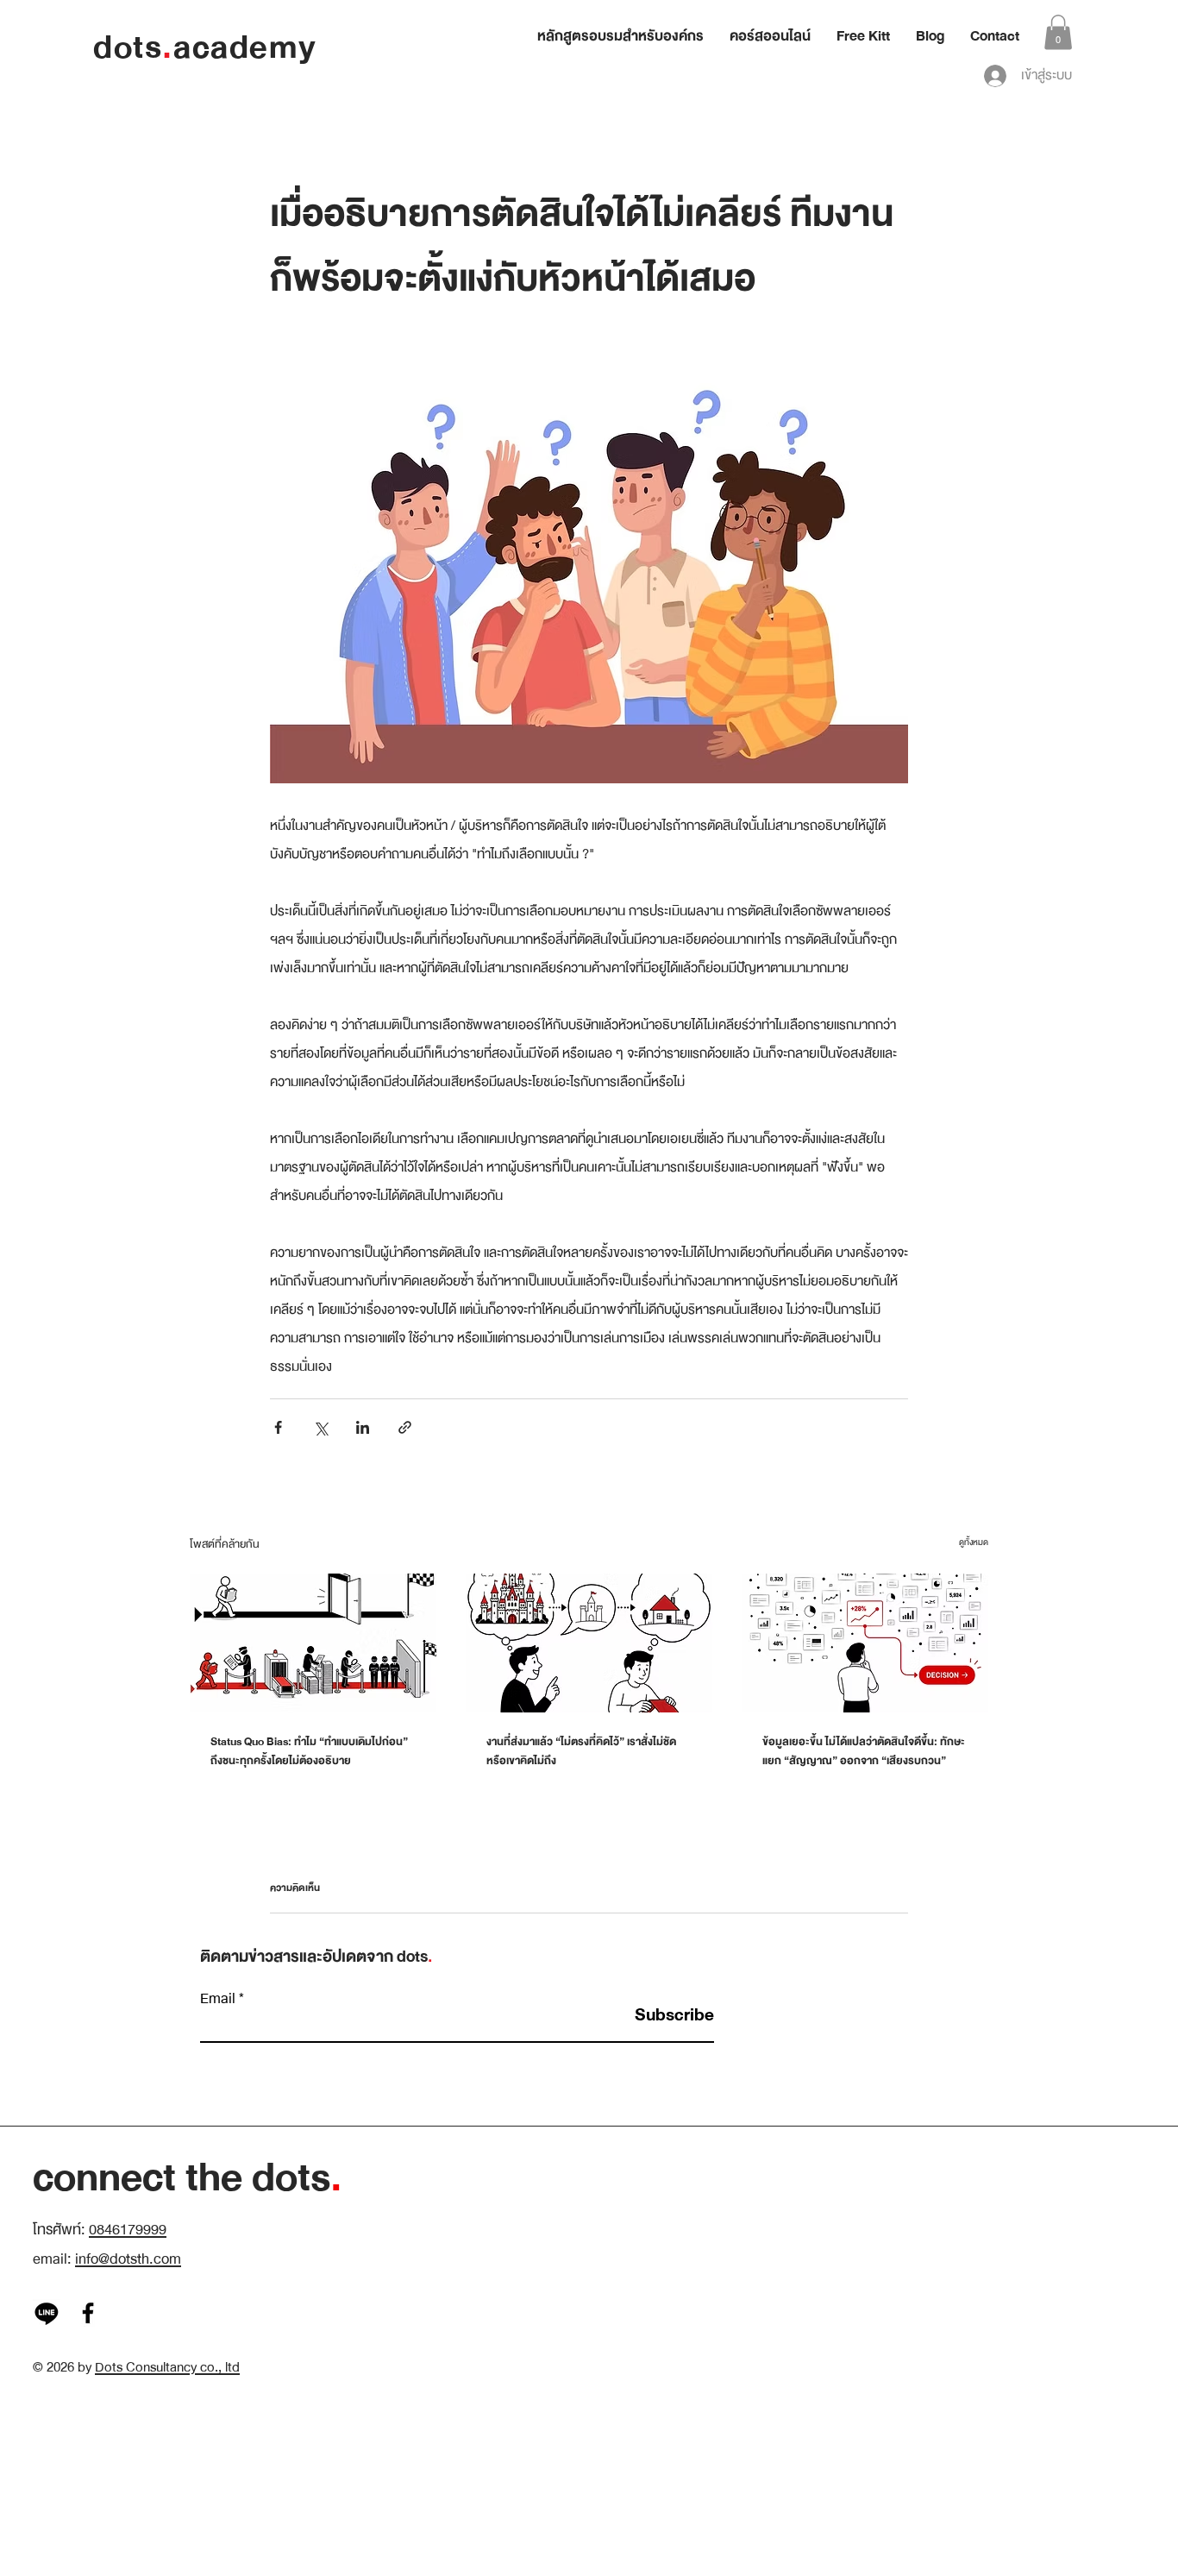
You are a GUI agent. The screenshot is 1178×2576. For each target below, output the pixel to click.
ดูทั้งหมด (974, 1542)
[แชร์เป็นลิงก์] (405, 1427)
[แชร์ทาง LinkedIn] (363, 1427)
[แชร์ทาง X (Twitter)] (320, 1427)
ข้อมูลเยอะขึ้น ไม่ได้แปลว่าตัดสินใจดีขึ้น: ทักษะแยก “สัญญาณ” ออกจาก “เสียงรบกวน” (864, 1751)
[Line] (47, 2313)
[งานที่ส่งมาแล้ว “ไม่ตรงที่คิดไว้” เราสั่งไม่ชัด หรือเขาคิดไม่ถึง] (589, 1643)
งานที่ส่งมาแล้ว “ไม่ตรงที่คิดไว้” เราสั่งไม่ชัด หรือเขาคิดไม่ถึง (581, 1751)
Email (218, 1999)
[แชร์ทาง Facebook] (278, 1427)
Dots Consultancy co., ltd (167, 2367)
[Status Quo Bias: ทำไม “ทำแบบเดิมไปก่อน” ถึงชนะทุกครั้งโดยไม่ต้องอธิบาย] (313, 1643)
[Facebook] (88, 2313)
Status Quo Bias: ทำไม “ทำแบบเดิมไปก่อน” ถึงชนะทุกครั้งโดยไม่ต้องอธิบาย (309, 1751)
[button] (1058, 32)
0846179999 (128, 2230)
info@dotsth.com (128, 2259)
